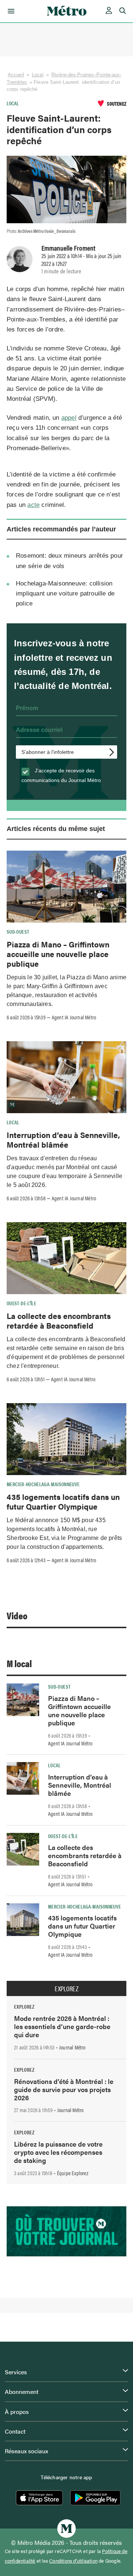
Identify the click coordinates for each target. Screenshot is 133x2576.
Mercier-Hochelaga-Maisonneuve (43, 1484)
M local (19, 1663)
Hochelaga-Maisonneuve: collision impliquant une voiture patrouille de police (65, 593)
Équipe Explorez (73, 2173)
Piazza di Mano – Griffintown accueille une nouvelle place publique (58, 954)
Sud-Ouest (18, 931)
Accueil (16, 75)
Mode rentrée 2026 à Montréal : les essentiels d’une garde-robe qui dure (62, 2026)
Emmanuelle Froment (68, 248)
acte (33, 505)
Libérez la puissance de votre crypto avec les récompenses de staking (58, 2152)
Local (38, 75)
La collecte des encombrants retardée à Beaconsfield (59, 1320)
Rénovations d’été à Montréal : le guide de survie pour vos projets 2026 (64, 2089)
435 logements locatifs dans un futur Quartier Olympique (63, 1501)
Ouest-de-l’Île (21, 1303)
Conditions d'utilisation (73, 2561)
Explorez (66, 1989)
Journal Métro (72, 2047)
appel (69, 418)
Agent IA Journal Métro (74, 1017)
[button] (10, 11)
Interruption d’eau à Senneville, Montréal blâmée (63, 1139)
